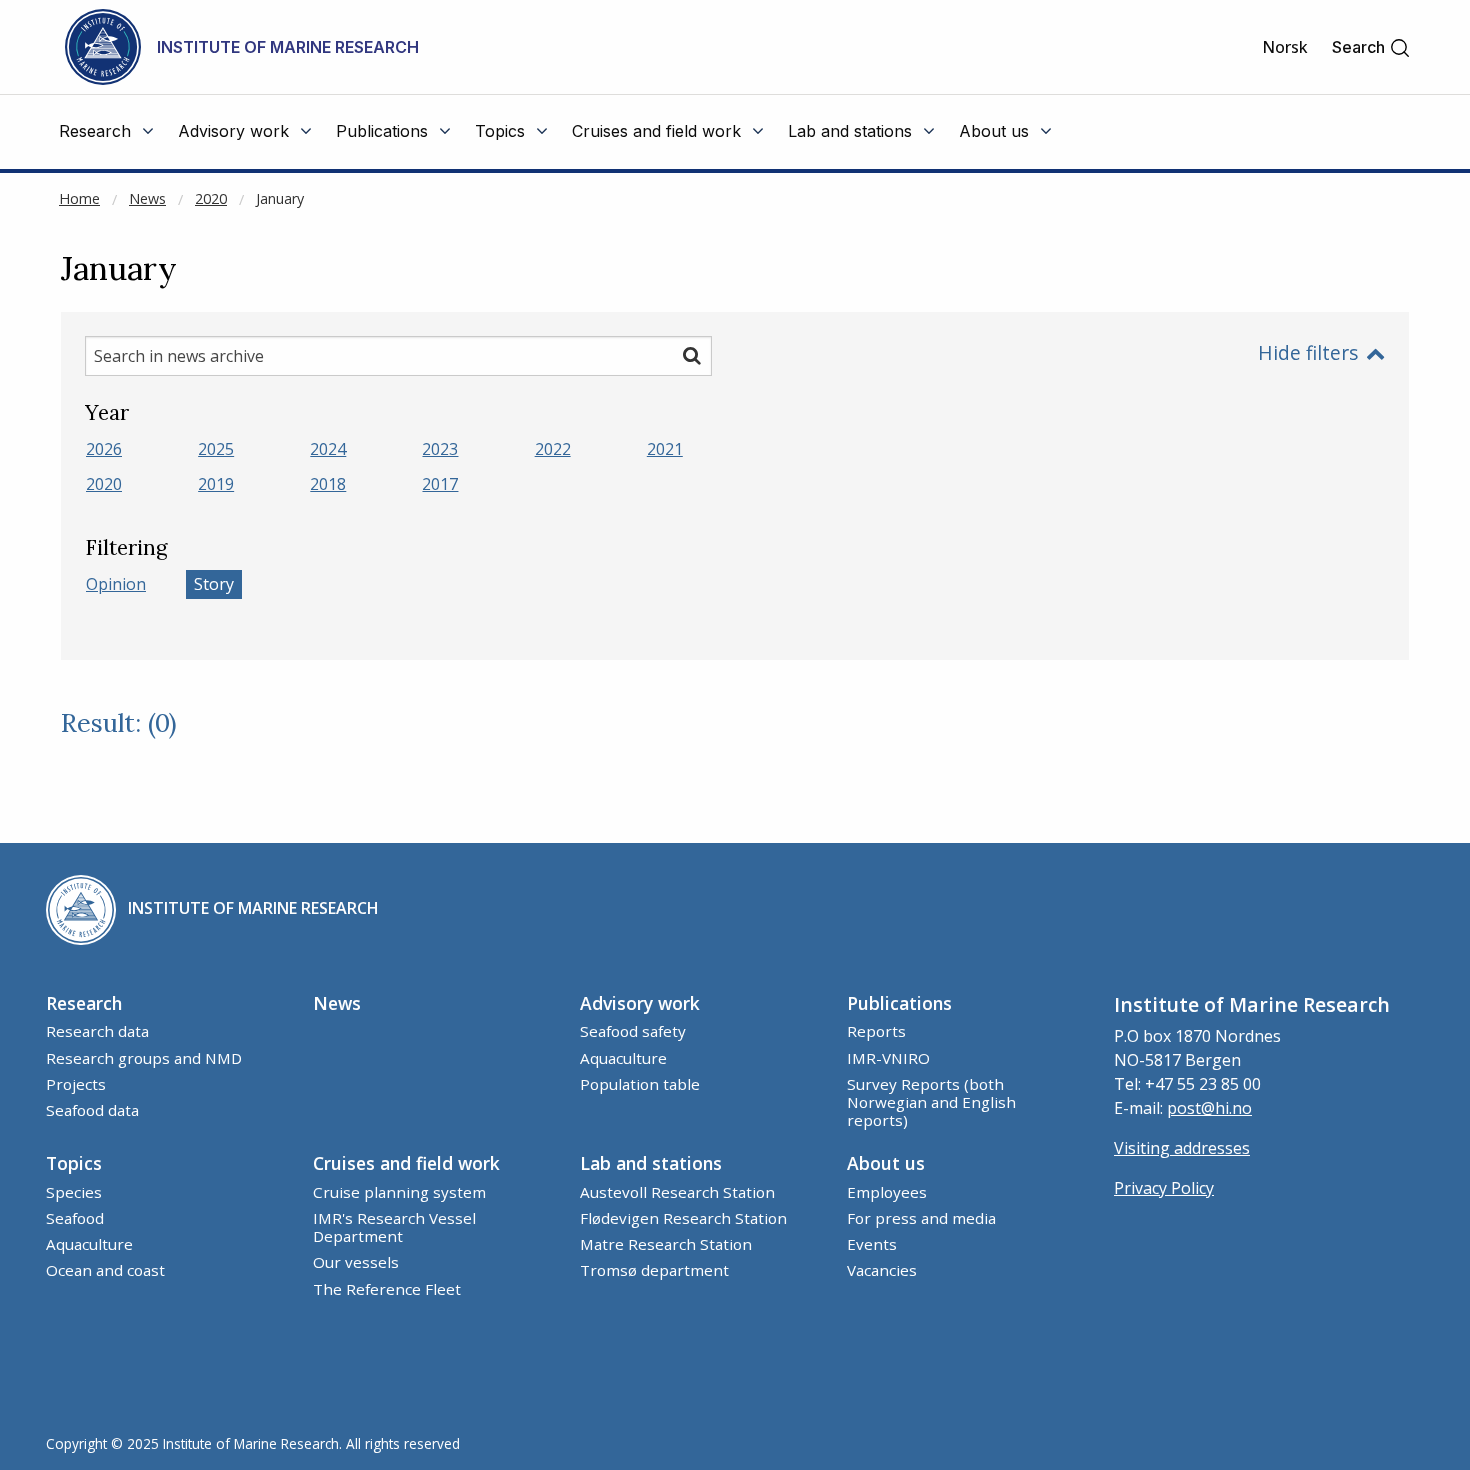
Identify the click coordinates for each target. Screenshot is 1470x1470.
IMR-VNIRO (888, 1058)
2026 (104, 449)
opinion (116, 584)
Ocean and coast (105, 1270)
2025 (216, 449)
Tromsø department (654, 1270)
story (214, 584)
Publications (899, 1003)
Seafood (75, 1218)
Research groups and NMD (144, 1058)
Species (74, 1192)
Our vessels (356, 1262)
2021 (665, 449)
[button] (1371, 47)
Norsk (1285, 47)
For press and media (921, 1218)
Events (872, 1244)
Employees (887, 1192)
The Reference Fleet (387, 1289)
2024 (328, 449)
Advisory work (640, 1003)
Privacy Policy (1164, 1188)
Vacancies (882, 1270)
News (147, 198)
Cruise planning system (399, 1192)
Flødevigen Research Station (683, 1218)
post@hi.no (1209, 1108)
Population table (640, 1084)
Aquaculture (623, 1058)
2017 (440, 484)
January (280, 198)
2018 (328, 484)
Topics (74, 1163)
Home (79, 198)
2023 (440, 449)
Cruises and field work (406, 1163)
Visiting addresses (1182, 1148)
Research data (97, 1031)
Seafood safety (633, 1031)
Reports (876, 1031)
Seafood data (92, 1110)
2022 (553, 449)
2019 (216, 484)
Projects (76, 1084)
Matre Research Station (666, 1244)
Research (84, 1003)
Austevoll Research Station (677, 1192)
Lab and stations (651, 1163)
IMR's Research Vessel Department (394, 1227)
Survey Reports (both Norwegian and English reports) (931, 1102)
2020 (211, 198)
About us (886, 1163)
